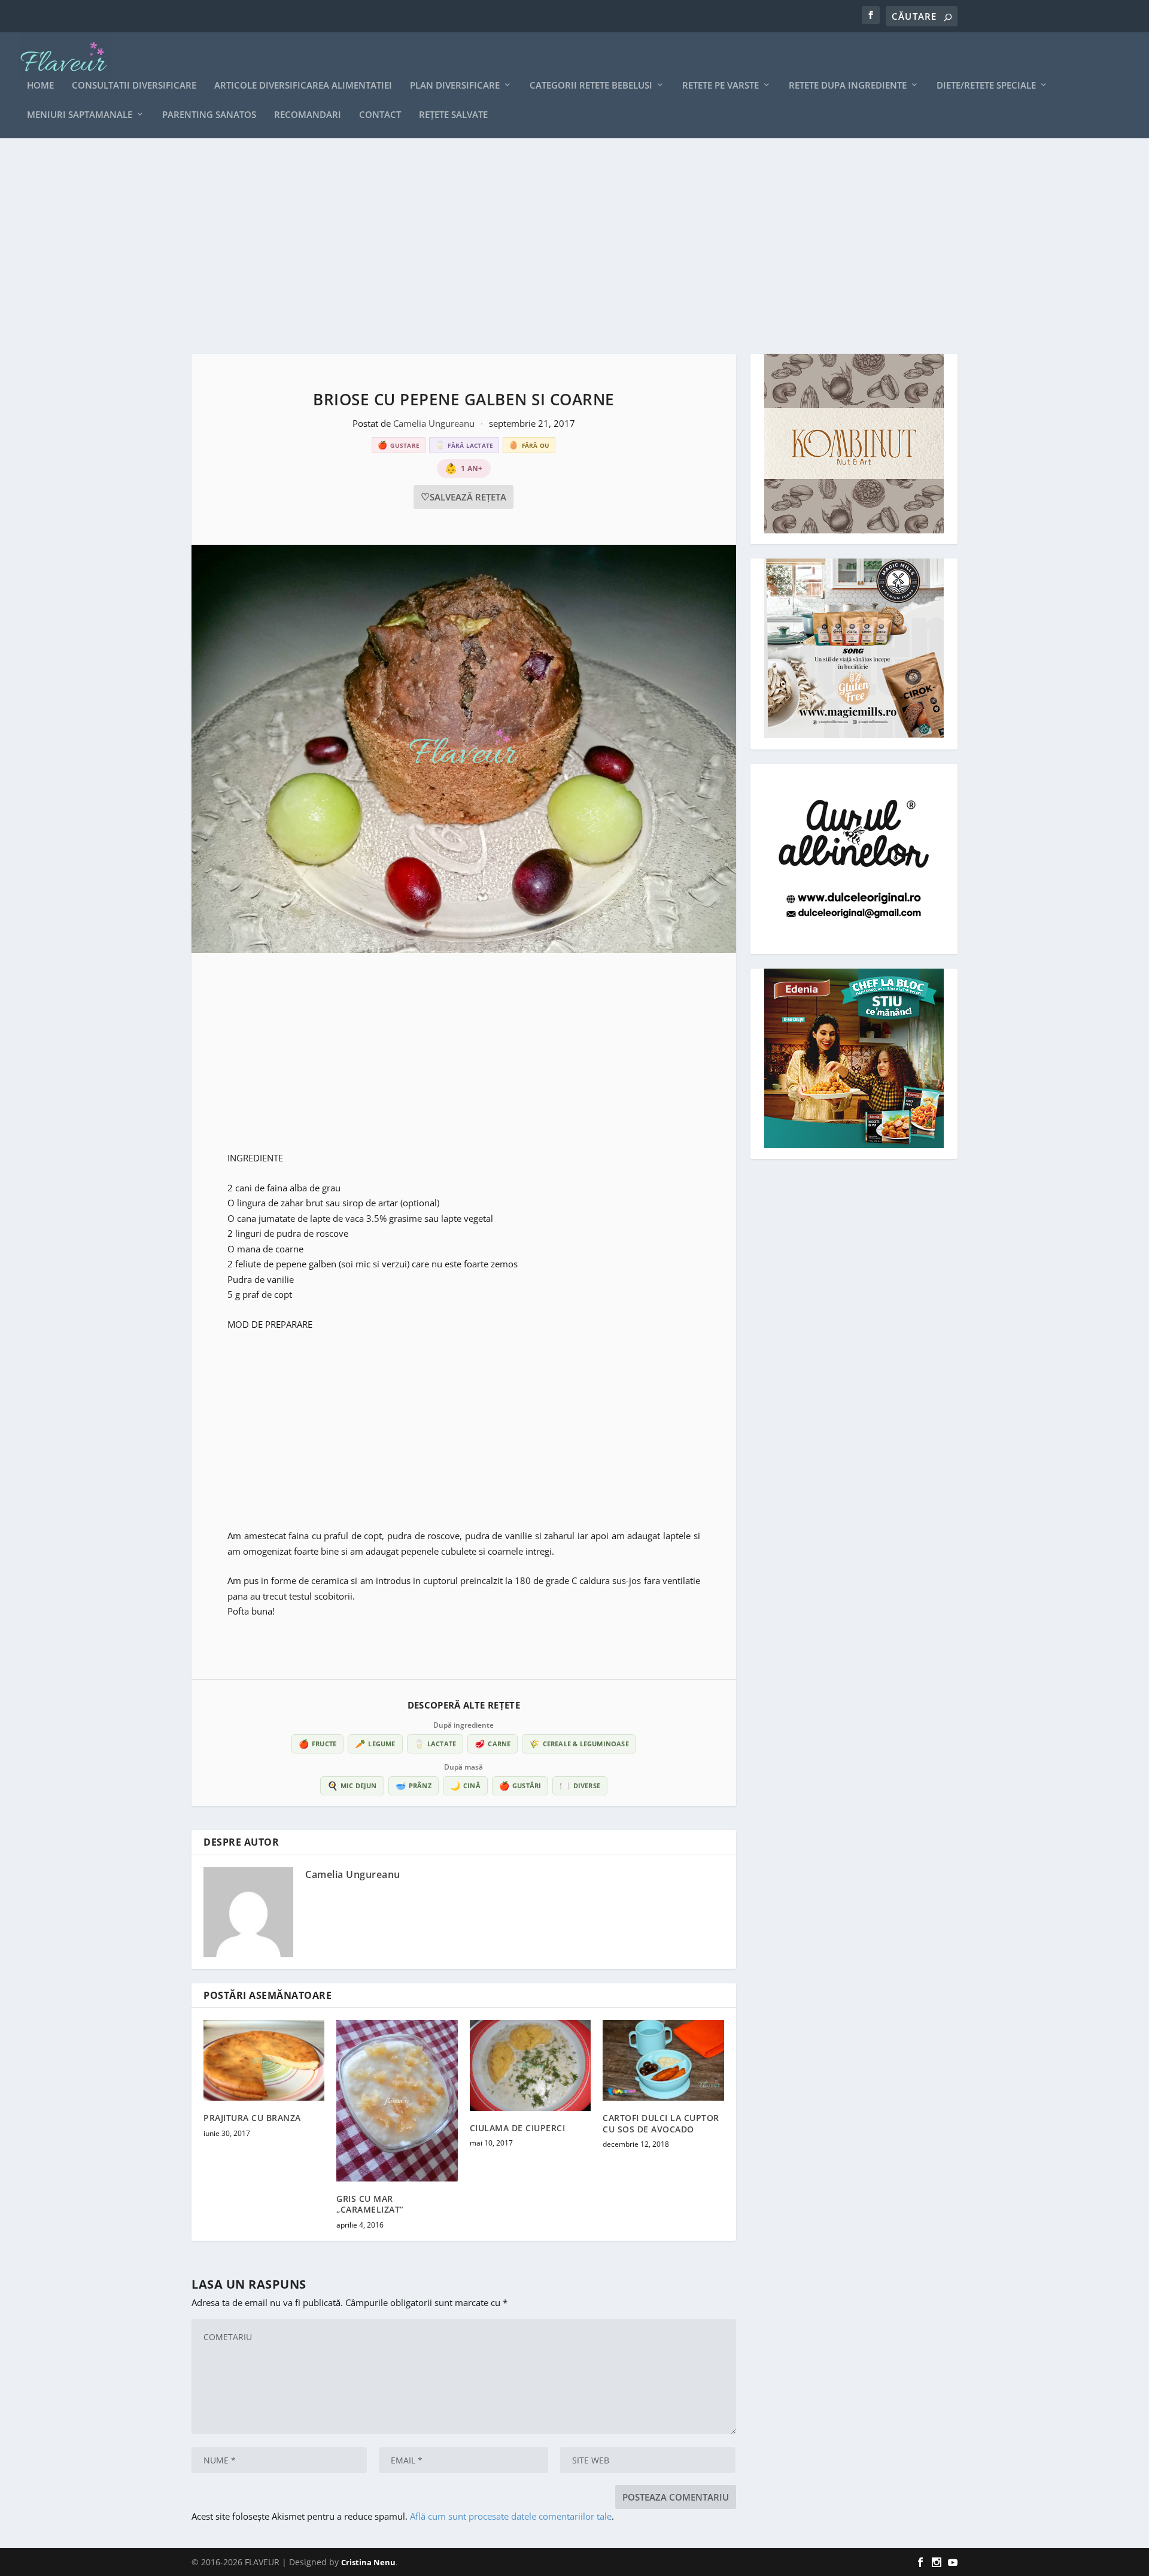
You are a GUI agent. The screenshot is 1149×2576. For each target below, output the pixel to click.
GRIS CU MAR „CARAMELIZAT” (370, 2204)
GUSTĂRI (520, 1785)
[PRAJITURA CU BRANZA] (264, 2060)
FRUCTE (317, 1744)
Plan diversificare (455, 86)
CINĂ (465, 1785)
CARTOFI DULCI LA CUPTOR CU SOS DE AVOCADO (661, 2123)
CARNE (493, 1744)
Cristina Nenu (368, 2562)
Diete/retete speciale (986, 86)
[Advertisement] (551, 246)
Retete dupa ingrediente (848, 86)
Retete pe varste (721, 86)
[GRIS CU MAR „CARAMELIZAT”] (397, 2101)
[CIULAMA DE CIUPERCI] (530, 2065)
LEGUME (375, 1744)
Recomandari (308, 115)
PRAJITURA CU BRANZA (252, 2118)
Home (40, 86)
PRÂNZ (414, 1785)
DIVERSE (580, 1785)
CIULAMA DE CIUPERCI (518, 2128)
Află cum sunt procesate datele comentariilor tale (511, 2516)
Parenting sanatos (209, 115)
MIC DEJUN (352, 1785)
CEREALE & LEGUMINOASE (579, 1744)
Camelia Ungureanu (435, 423)
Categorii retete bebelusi (591, 86)
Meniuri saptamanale (80, 115)
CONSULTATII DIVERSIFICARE (134, 86)
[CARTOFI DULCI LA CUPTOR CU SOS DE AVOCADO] (663, 2060)
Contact (380, 115)
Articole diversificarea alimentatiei (303, 86)
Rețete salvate (453, 115)
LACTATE (435, 1744)
